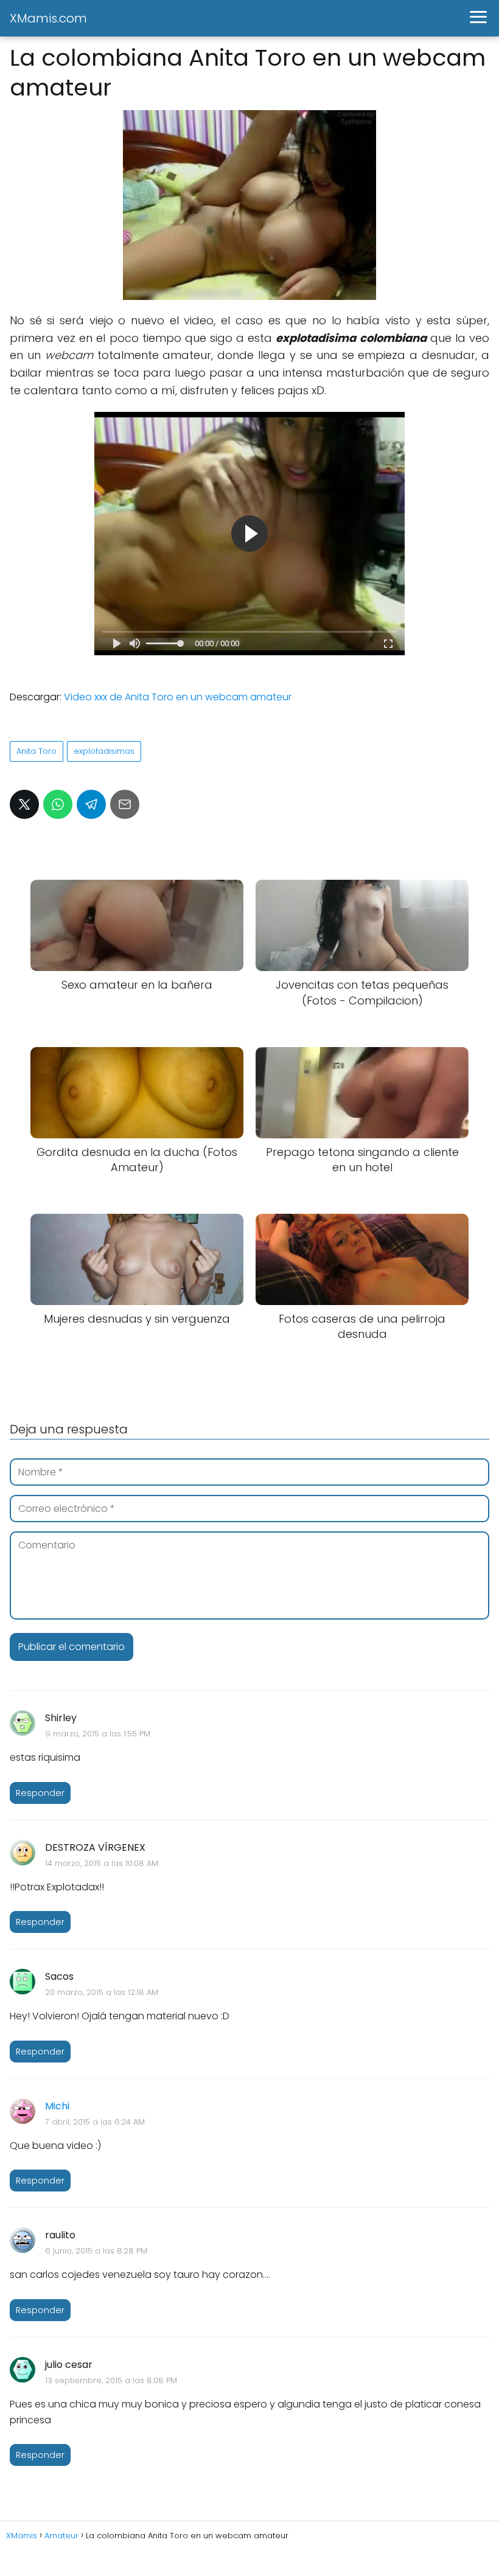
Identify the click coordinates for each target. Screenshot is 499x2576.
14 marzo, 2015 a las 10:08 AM (102, 1863)
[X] (24, 804)
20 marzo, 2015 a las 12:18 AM (102, 1992)
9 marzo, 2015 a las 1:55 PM (98, 1734)
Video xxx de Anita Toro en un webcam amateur (178, 697)
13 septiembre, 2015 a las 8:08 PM (111, 2380)
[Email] (125, 804)
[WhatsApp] (58, 804)
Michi (57, 2106)
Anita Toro (37, 751)
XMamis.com (48, 18)
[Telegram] (91, 804)
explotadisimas (104, 751)
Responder (40, 1793)
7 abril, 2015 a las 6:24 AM (95, 2122)
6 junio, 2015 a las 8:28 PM (96, 2251)
